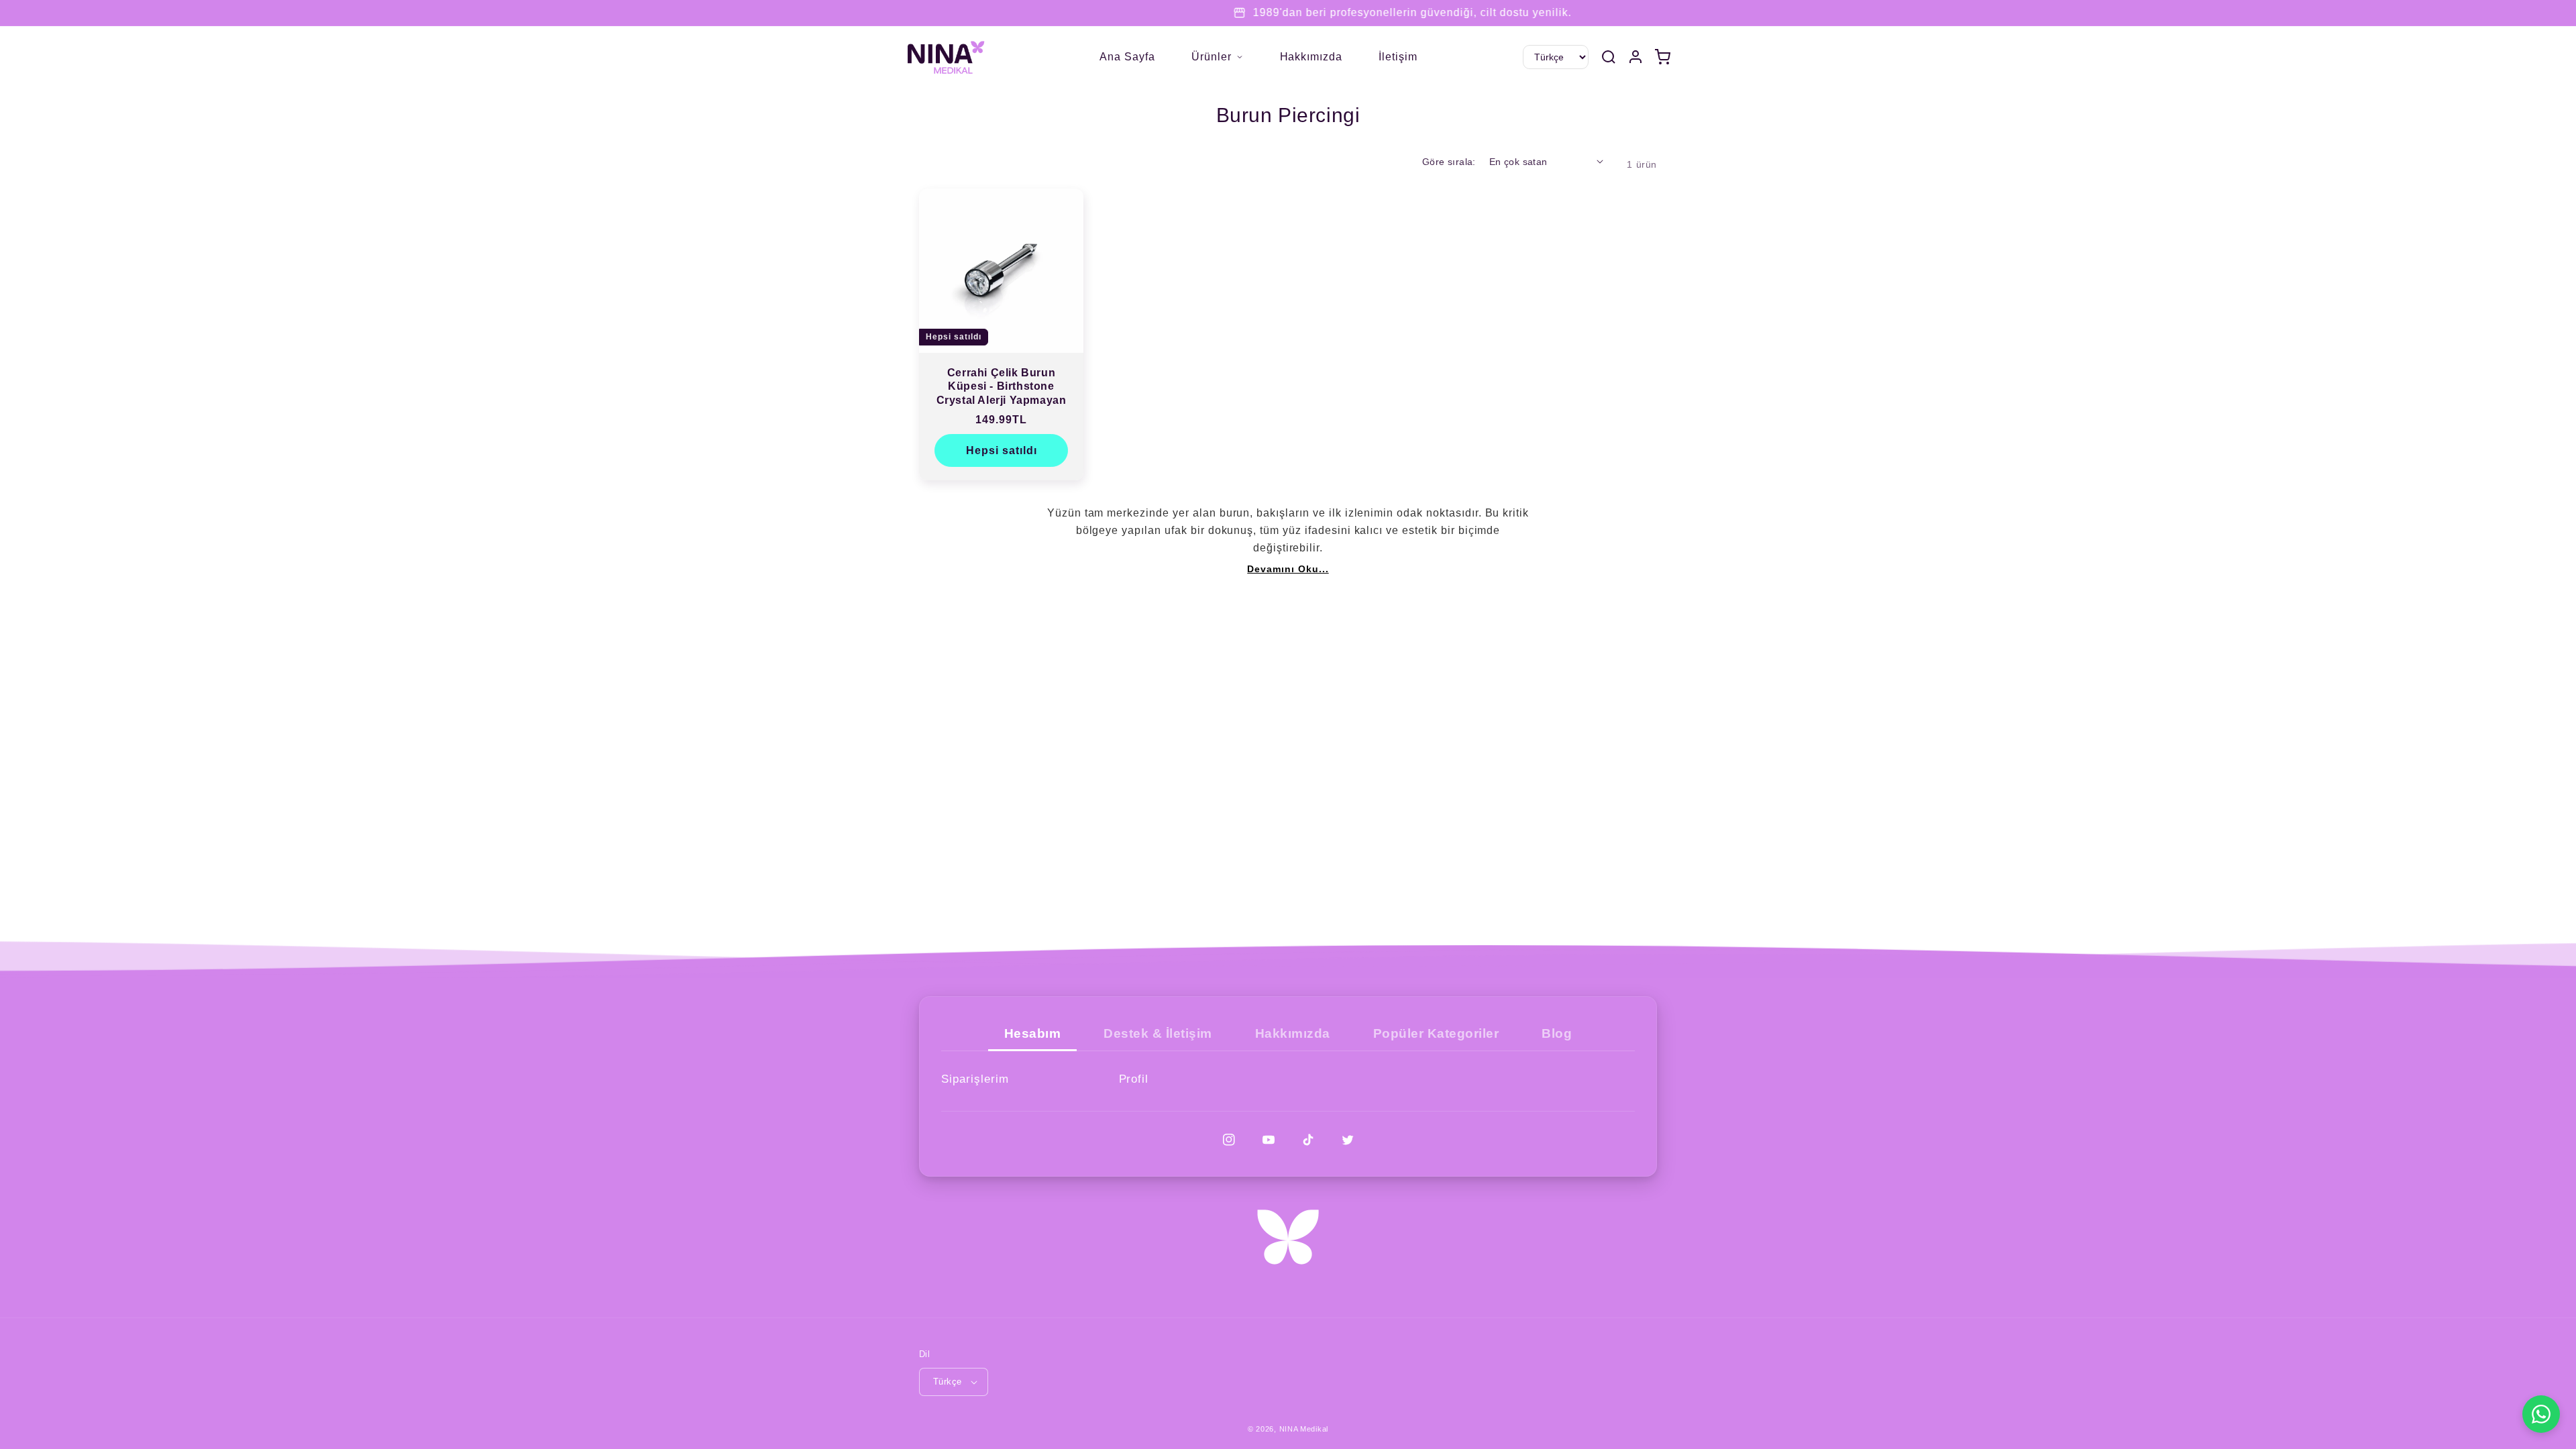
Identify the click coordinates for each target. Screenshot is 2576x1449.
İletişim (1398, 57)
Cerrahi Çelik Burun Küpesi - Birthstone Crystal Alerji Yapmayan (1002, 387)
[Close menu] (1087, 57)
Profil (1134, 1079)
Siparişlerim (975, 1079)
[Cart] (1662, 57)
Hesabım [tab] (1033, 1033)
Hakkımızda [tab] (1293, 1033)
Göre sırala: (1449, 162)
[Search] (1609, 57)
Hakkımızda (1311, 57)
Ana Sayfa (1127, 57)
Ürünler (1212, 57)
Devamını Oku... (1288, 569)
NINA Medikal (1304, 1429)
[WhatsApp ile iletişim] (2541, 1414)
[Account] (1635, 57)
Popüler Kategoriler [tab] (1436, 1033)
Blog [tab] (1557, 1033)
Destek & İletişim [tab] (1158, 1033)
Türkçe (947, 1382)
